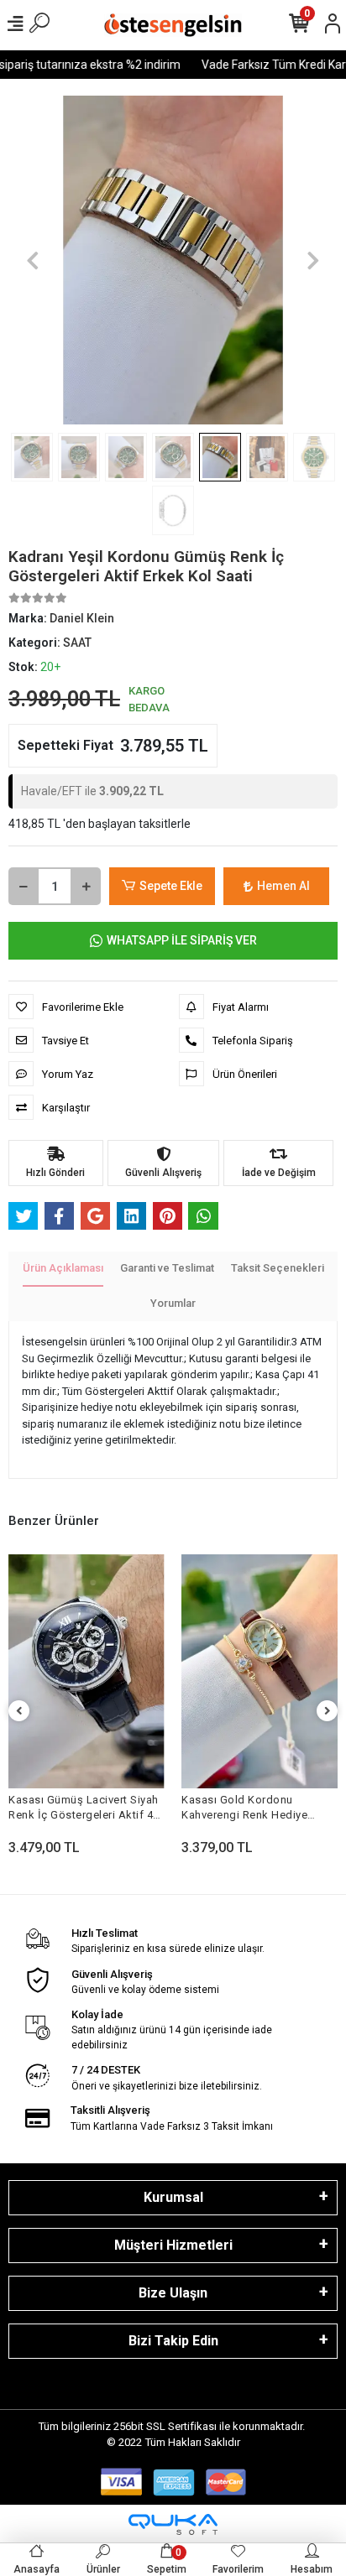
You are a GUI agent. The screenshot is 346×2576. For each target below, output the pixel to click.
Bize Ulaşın (173, 2293)
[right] (328, 1712)
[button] (33, 260)
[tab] (63, 1269)
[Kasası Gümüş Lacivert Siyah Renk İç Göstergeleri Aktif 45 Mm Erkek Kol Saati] (86, 1671)
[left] (19, 1712)
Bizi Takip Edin (173, 2341)
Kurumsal (173, 2197)
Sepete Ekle (171, 886)
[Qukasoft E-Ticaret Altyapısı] (173, 2524)
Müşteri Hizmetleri (173, 2245)
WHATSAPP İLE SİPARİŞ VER (182, 940)
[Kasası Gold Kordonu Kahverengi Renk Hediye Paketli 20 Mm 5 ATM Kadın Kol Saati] (259, 1671)
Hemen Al (283, 886)
